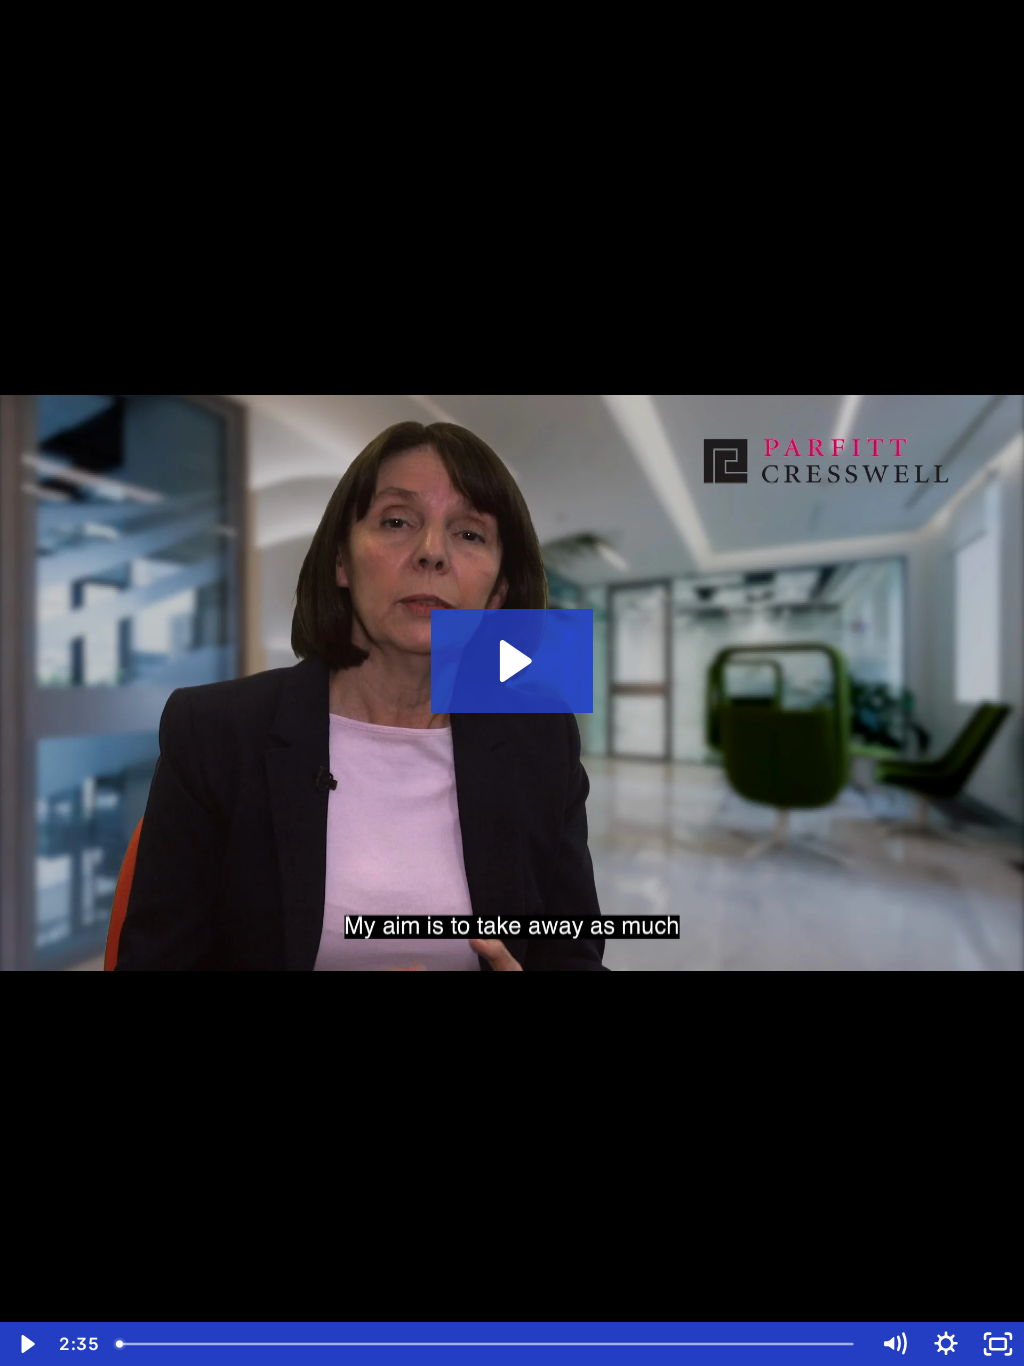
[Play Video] (26, 1344)
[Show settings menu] (946, 1344)
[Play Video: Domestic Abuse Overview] (512, 661)
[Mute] (894, 1344)
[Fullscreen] (998, 1344)
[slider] (487, 1344)
